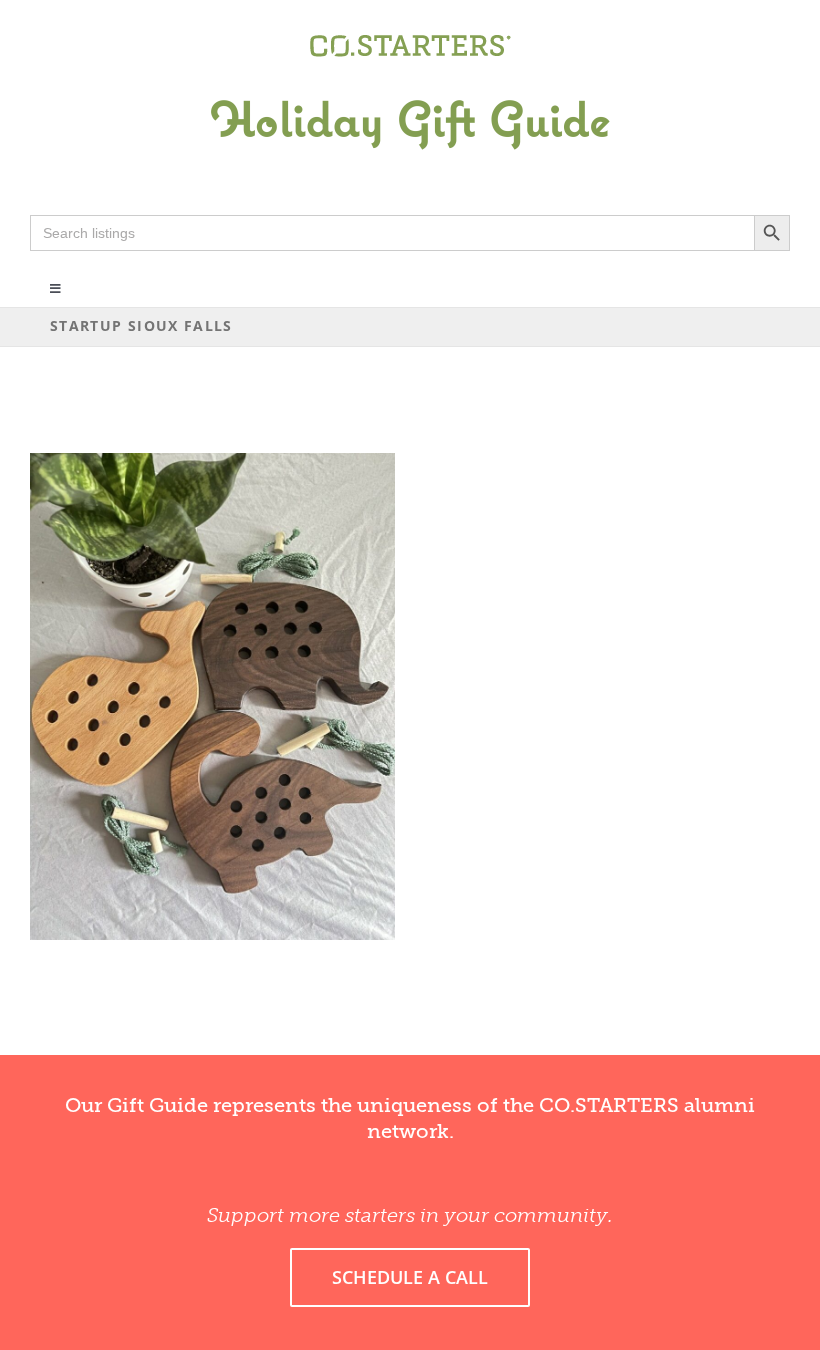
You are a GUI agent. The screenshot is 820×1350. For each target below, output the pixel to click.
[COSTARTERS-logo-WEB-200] (410, 43)
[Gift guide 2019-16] (410, 77)
